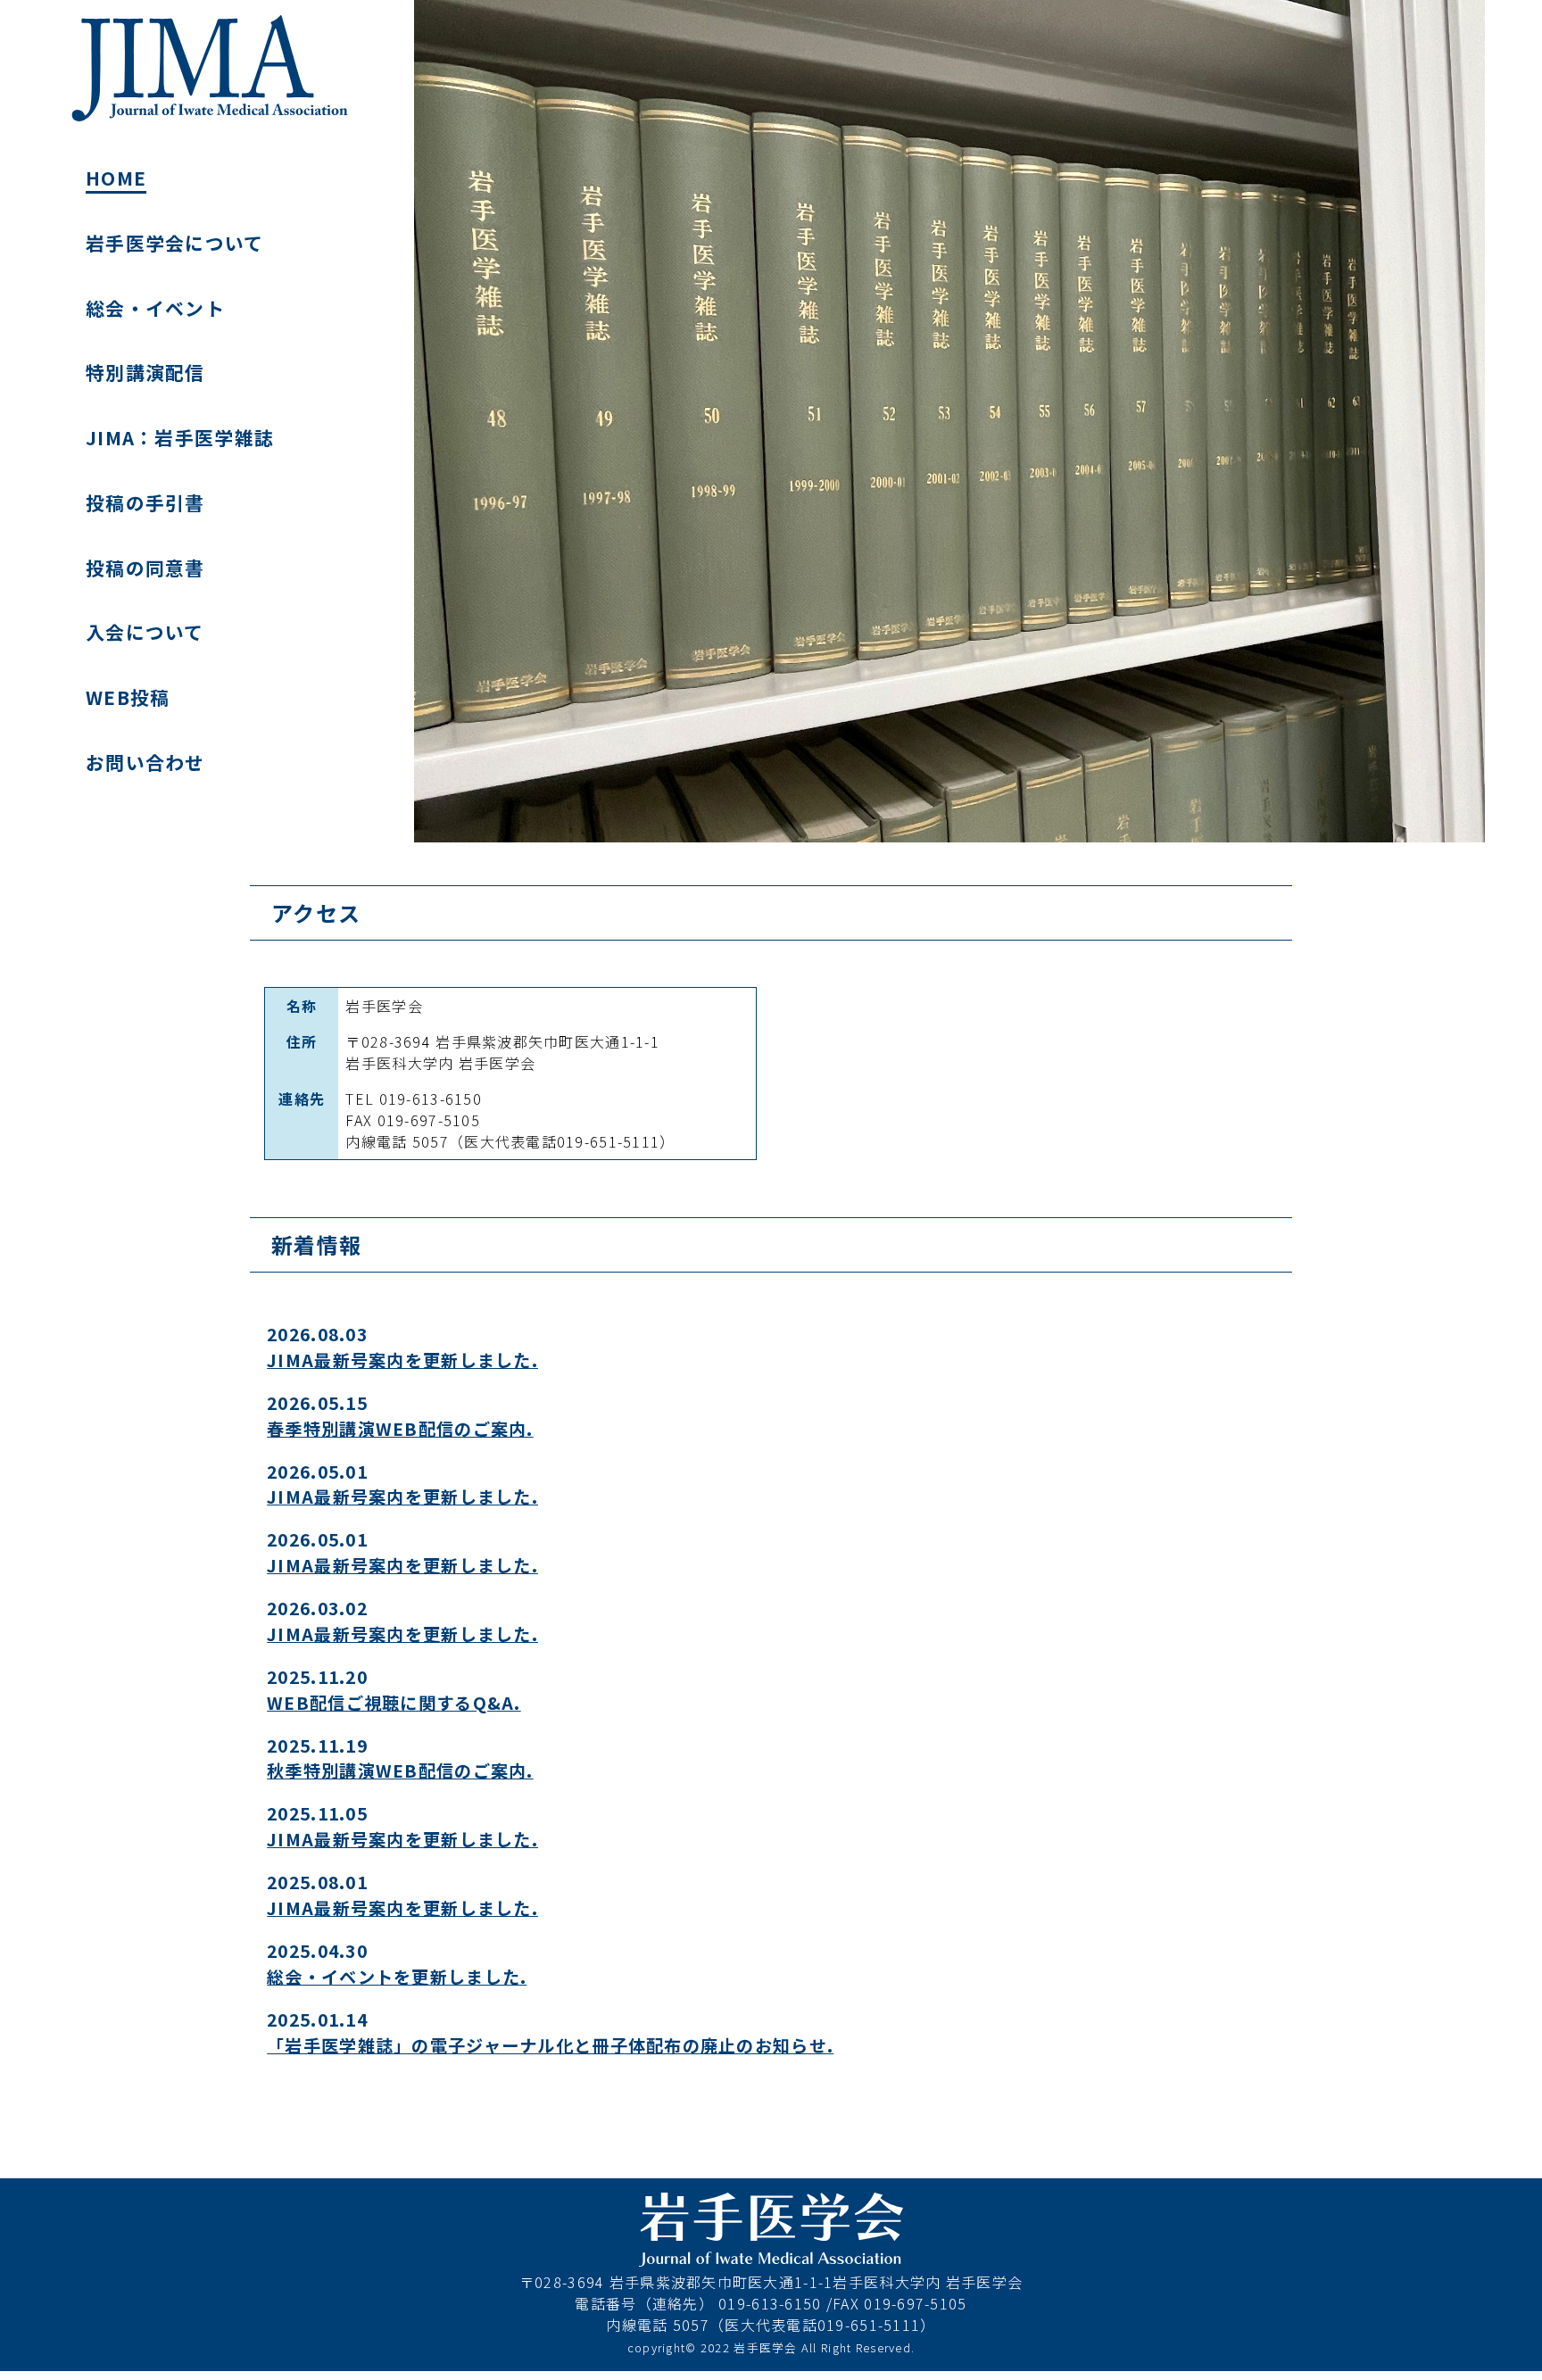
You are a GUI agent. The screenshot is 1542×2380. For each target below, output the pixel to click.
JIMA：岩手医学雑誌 (180, 437)
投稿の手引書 (145, 502)
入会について (145, 632)
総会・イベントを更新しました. (397, 1977)
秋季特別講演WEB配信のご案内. (400, 1770)
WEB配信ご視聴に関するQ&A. (394, 1703)
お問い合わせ (145, 762)
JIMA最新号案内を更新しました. (402, 1360)
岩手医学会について (175, 243)
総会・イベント (155, 308)
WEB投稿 (128, 697)
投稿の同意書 (145, 568)
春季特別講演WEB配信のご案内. (400, 1429)
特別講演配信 (145, 372)
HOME (116, 178)
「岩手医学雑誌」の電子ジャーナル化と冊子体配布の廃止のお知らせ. (550, 2045)
